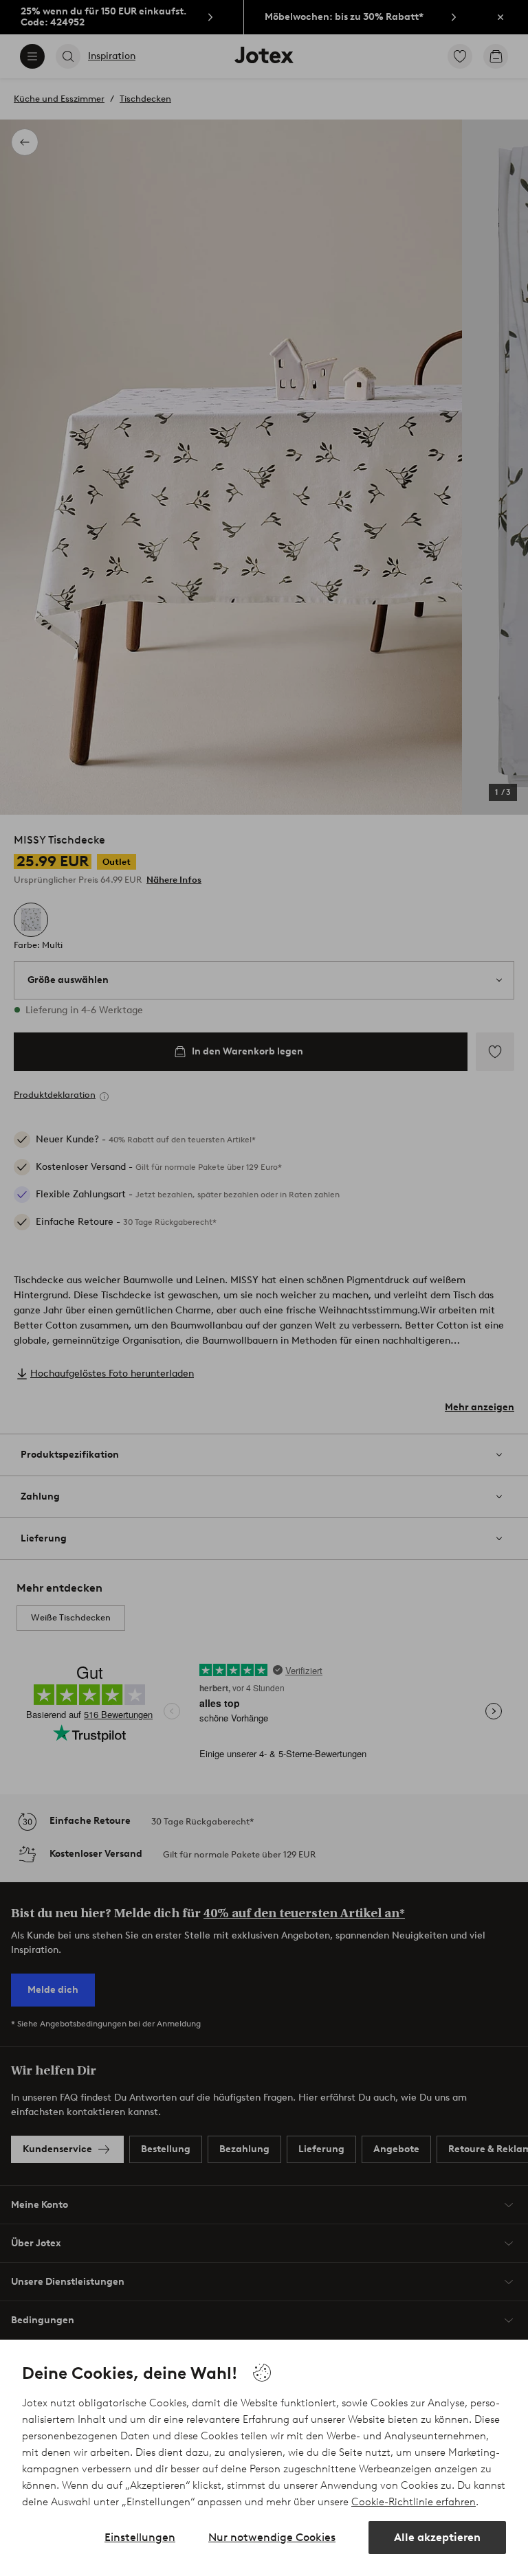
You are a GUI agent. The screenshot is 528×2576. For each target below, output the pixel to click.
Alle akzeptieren (437, 2537)
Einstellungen (140, 2537)
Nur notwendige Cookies (272, 2537)
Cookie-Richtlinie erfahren (414, 2502)
